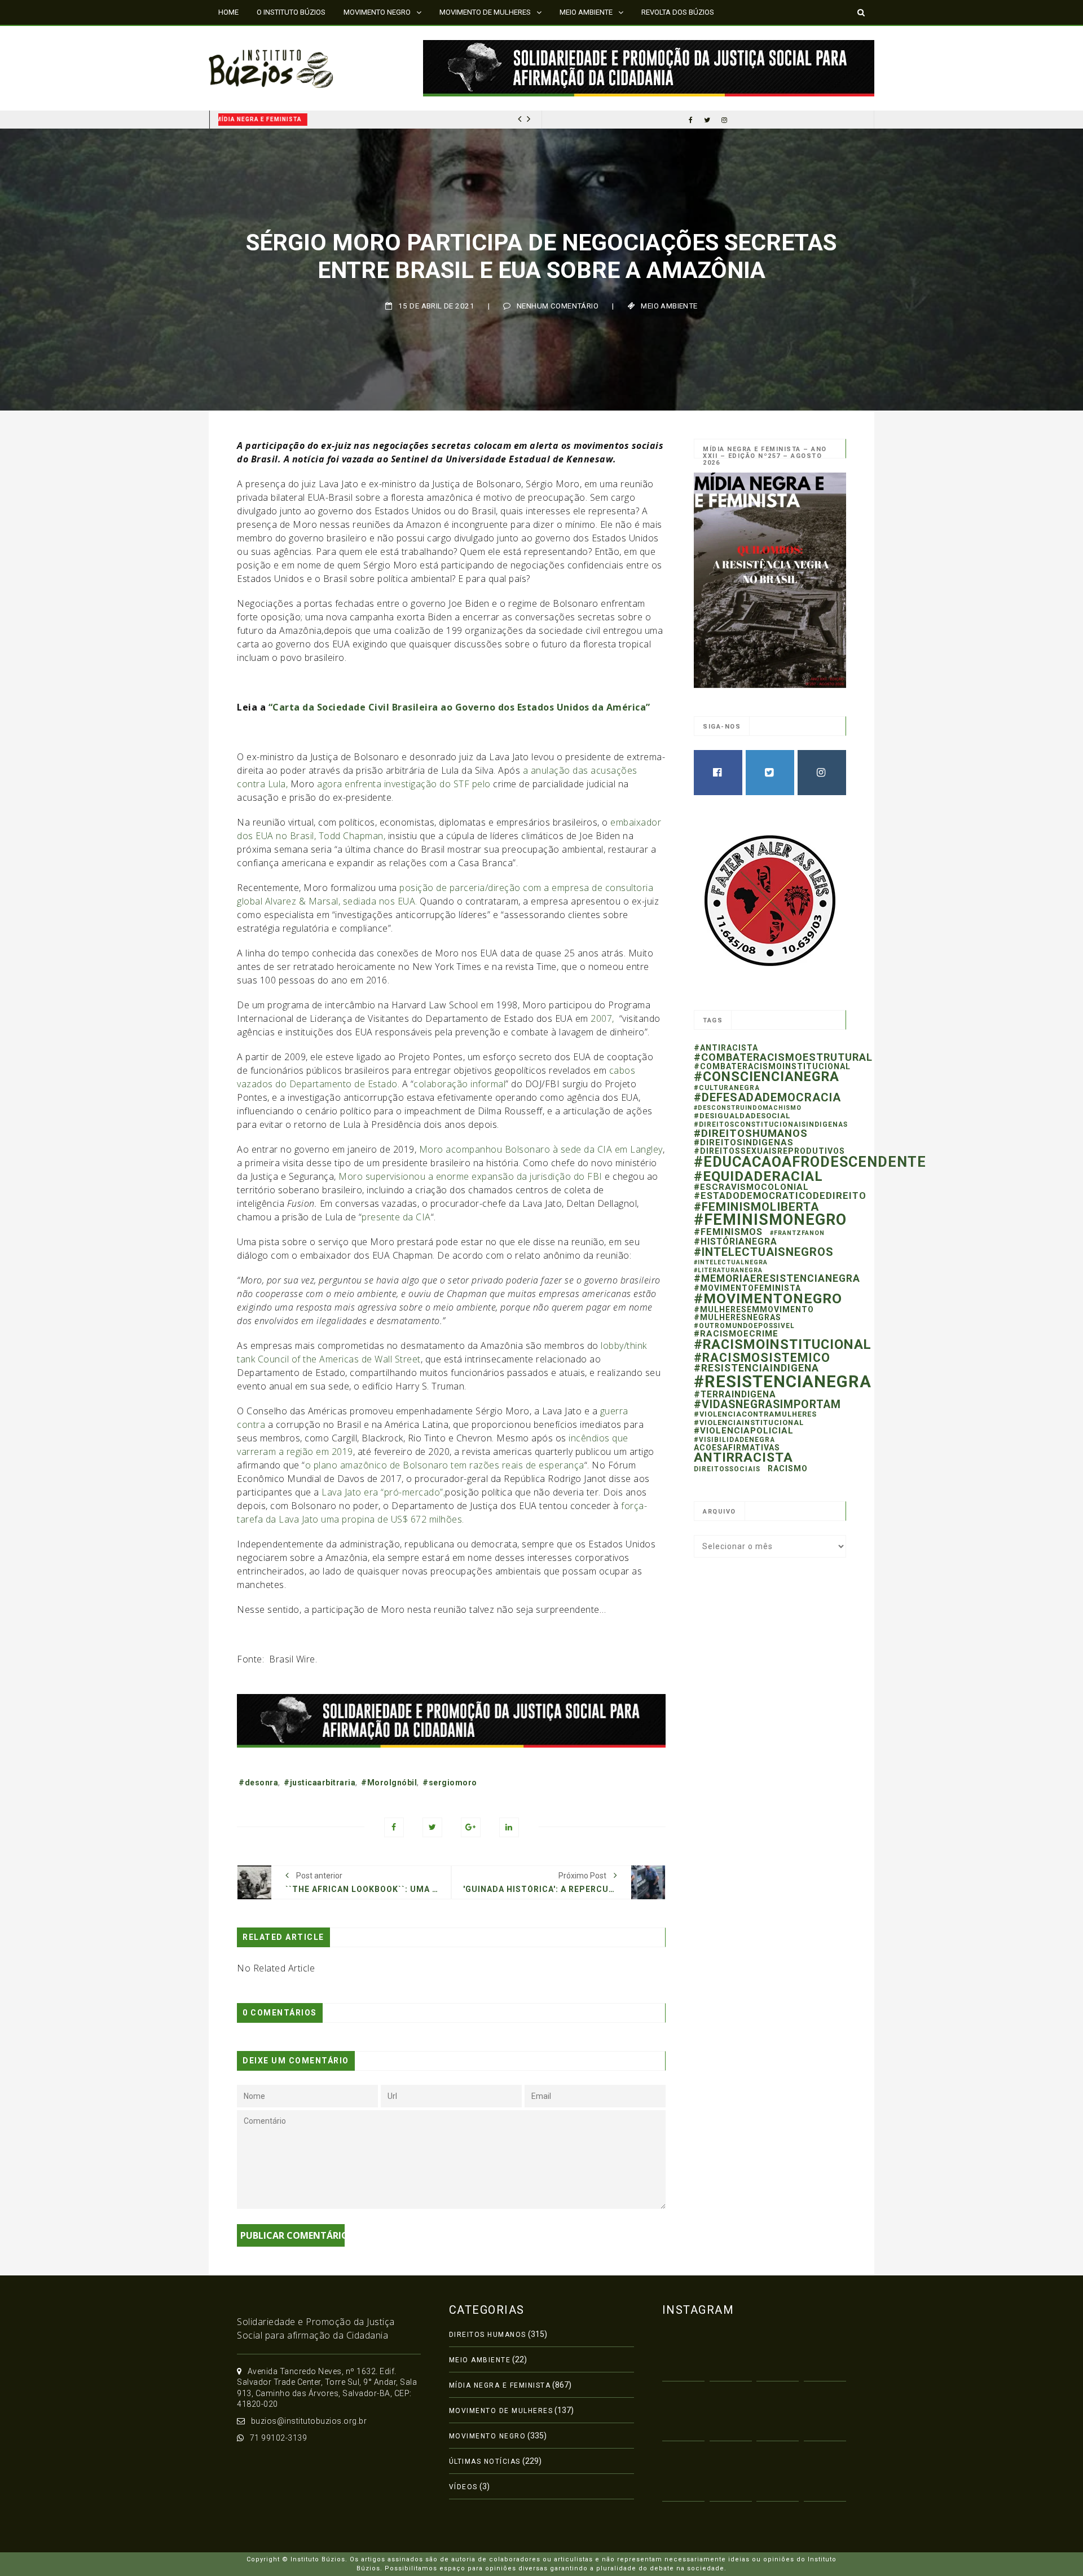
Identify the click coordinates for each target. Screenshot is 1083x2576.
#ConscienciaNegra (767, 1077)
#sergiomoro (450, 1783)
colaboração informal (459, 1084)
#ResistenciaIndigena (756, 1368)
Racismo (788, 1468)
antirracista (743, 1457)
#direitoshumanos (751, 1133)
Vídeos (463, 2487)
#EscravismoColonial (751, 1187)
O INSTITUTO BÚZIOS (291, 12)
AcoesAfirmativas (737, 1448)
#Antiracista (726, 1048)
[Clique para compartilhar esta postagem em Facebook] (394, 1827)
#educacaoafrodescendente (810, 1162)
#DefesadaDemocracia (767, 1097)
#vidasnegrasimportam (767, 1404)
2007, (604, 1018)
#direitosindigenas (744, 1143)
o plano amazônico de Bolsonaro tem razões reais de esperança (445, 1465)
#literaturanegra (728, 1270)
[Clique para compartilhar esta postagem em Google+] (471, 1827)
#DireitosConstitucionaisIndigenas (771, 1124)
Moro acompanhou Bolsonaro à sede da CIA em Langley (541, 1149)
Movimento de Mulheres (501, 2411)
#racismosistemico (762, 1358)
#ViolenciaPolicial (744, 1431)
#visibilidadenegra (734, 1440)
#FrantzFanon (797, 1233)
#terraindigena (735, 1394)
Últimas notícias (485, 2462)
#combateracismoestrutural (783, 1057)
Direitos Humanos (488, 2335)
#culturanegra (727, 1088)
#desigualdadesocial (742, 1116)
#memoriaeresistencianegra (777, 1278)
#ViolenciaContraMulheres (755, 1414)
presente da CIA (396, 1217)
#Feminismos (728, 1232)
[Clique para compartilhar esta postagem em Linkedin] (509, 1827)
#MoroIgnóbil (389, 1783)
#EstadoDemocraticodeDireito (780, 1196)
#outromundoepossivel (744, 1326)
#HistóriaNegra (736, 1241)
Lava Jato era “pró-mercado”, (383, 1492)
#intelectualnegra (731, 1262)
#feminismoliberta (756, 1207)
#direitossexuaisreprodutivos (769, 1151)
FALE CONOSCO (244, 36)
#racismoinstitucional (783, 1344)
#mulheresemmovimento (754, 1309)
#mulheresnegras (738, 1317)
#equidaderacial (758, 1176)
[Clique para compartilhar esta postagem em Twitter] (432, 1827)
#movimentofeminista (747, 1288)
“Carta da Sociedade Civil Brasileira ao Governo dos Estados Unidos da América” (459, 707)
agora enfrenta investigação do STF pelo (404, 784)
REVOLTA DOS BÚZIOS (678, 12)
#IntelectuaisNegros (764, 1252)
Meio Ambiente (669, 306)
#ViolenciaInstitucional (749, 1422)
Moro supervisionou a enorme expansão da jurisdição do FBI (470, 1176)
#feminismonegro (770, 1220)
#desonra (258, 1783)
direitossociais (727, 1469)
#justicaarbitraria (320, 1783)
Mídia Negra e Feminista (267, 119)
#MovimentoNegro (768, 1298)
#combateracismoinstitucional (772, 1066)
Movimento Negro (488, 2436)
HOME (228, 12)
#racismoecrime (736, 1334)
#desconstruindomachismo (748, 1108)
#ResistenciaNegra (783, 1382)
